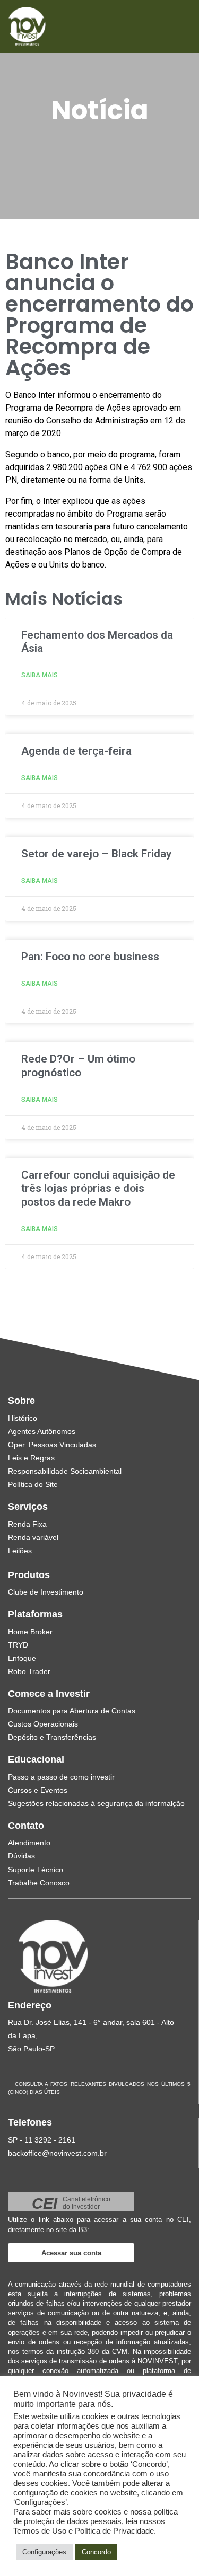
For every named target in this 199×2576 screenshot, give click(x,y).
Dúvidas (21, 1856)
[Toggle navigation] (168, 26)
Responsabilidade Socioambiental (65, 1471)
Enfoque (22, 1658)
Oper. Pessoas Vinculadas (52, 1445)
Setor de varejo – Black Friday (96, 854)
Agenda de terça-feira (76, 751)
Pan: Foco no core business (90, 957)
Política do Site (33, 1484)
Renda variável (33, 1537)
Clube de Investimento (46, 1592)
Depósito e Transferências (52, 1737)
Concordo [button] (96, 2552)
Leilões (20, 1551)
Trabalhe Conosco (39, 1883)
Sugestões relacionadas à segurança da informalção (96, 1803)
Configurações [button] (44, 2552)
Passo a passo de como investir (61, 1777)
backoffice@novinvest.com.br (57, 2153)
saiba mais (40, 675)
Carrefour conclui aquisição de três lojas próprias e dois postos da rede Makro (98, 1188)
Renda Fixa (27, 1524)
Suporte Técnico (36, 1870)
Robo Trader (29, 1671)
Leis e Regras (31, 1458)
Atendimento (29, 1843)
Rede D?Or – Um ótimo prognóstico (78, 1065)
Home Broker (30, 1632)
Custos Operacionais (43, 1724)
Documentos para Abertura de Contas (72, 1711)
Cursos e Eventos (38, 1790)
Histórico (23, 1418)
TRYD (18, 1645)
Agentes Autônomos (42, 1431)
